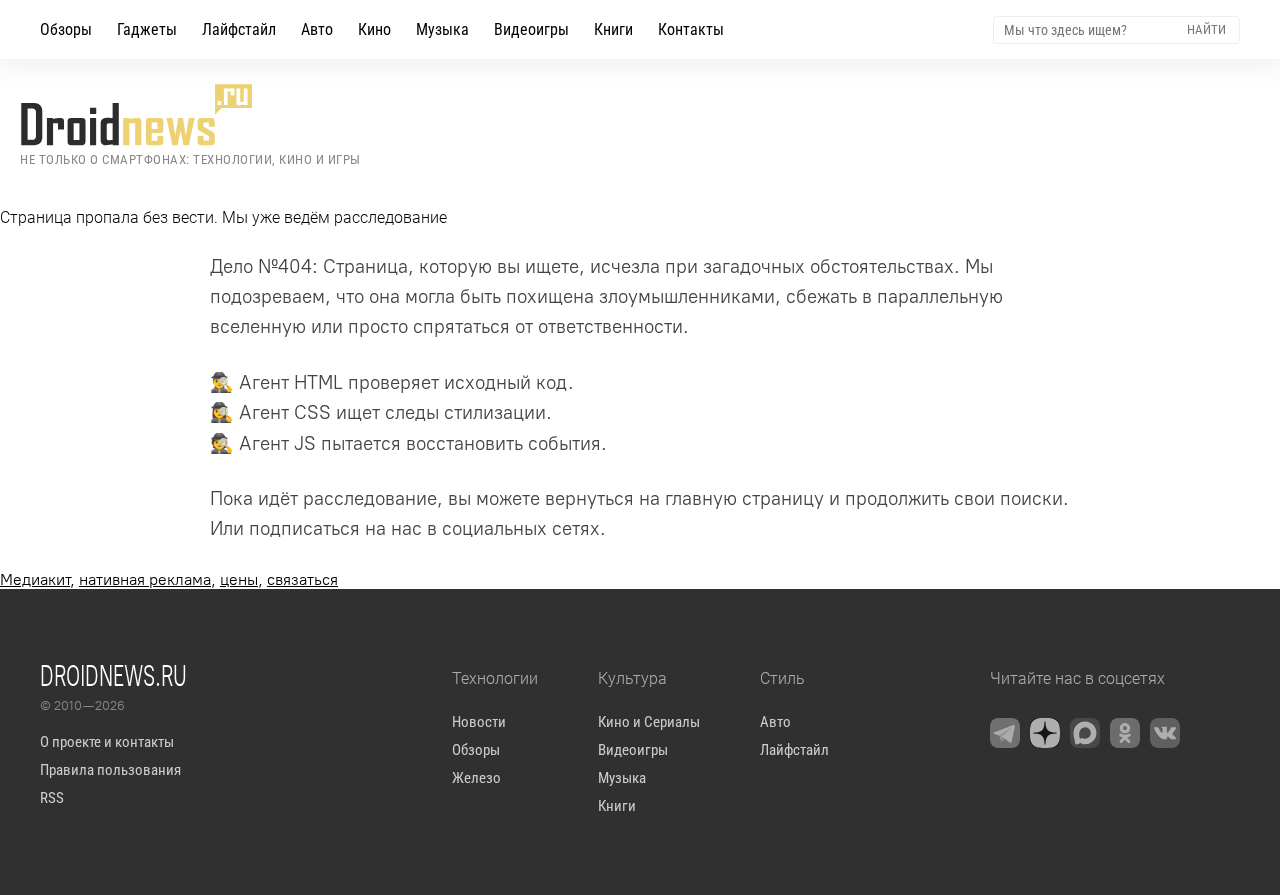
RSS (52, 798)
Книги (613, 29)
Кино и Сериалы (649, 722)
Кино (374, 29)
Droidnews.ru (113, 675)
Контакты (691, 29)
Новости (479, 722)
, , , (169, 579)
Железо (476, 778)
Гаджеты (147, 29)
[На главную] (190, 115)
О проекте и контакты (107, 742)
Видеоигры (531, 29)
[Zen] (1045, 733)
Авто (317, 29)
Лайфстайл (239, 29)
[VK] (1165, 733)
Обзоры (66, 29)
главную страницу (744, 498)
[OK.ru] (1125, 733)
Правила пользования (110, 770)
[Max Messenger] (1085, 733)
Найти (1206, 29)
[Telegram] (1005, 733)
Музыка (442, 29)
